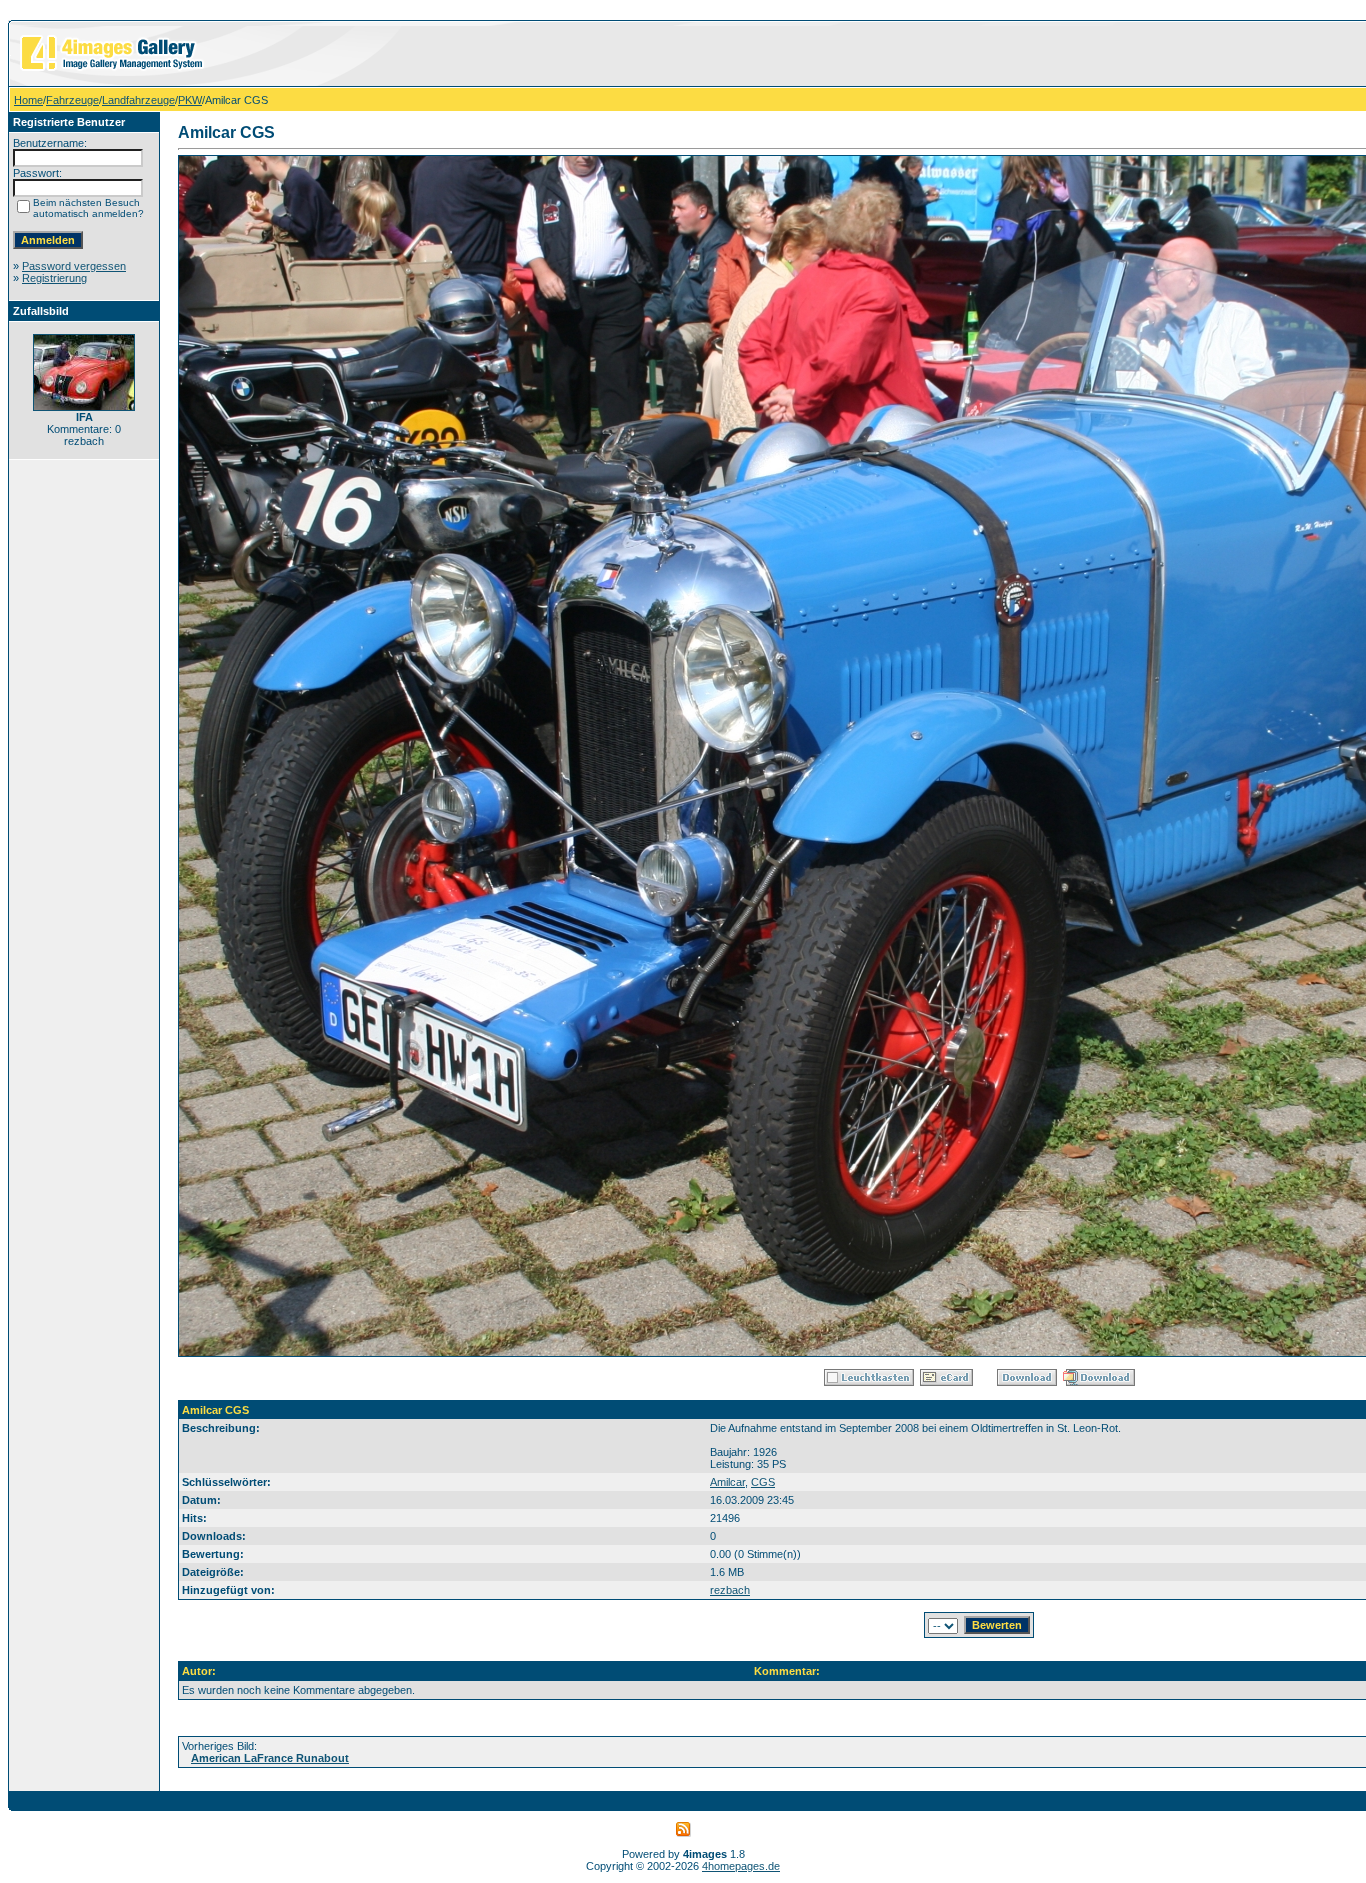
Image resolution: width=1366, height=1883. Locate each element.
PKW (190, 100)
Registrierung (54, 278)
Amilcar (727, 1482)
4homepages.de (741, 1866)
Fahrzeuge (72, 100)
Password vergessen (74, 266)
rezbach (730, 1590)
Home (28, 100)
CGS (763, 1482)
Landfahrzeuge (138, 100)
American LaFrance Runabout (270, 1758)
